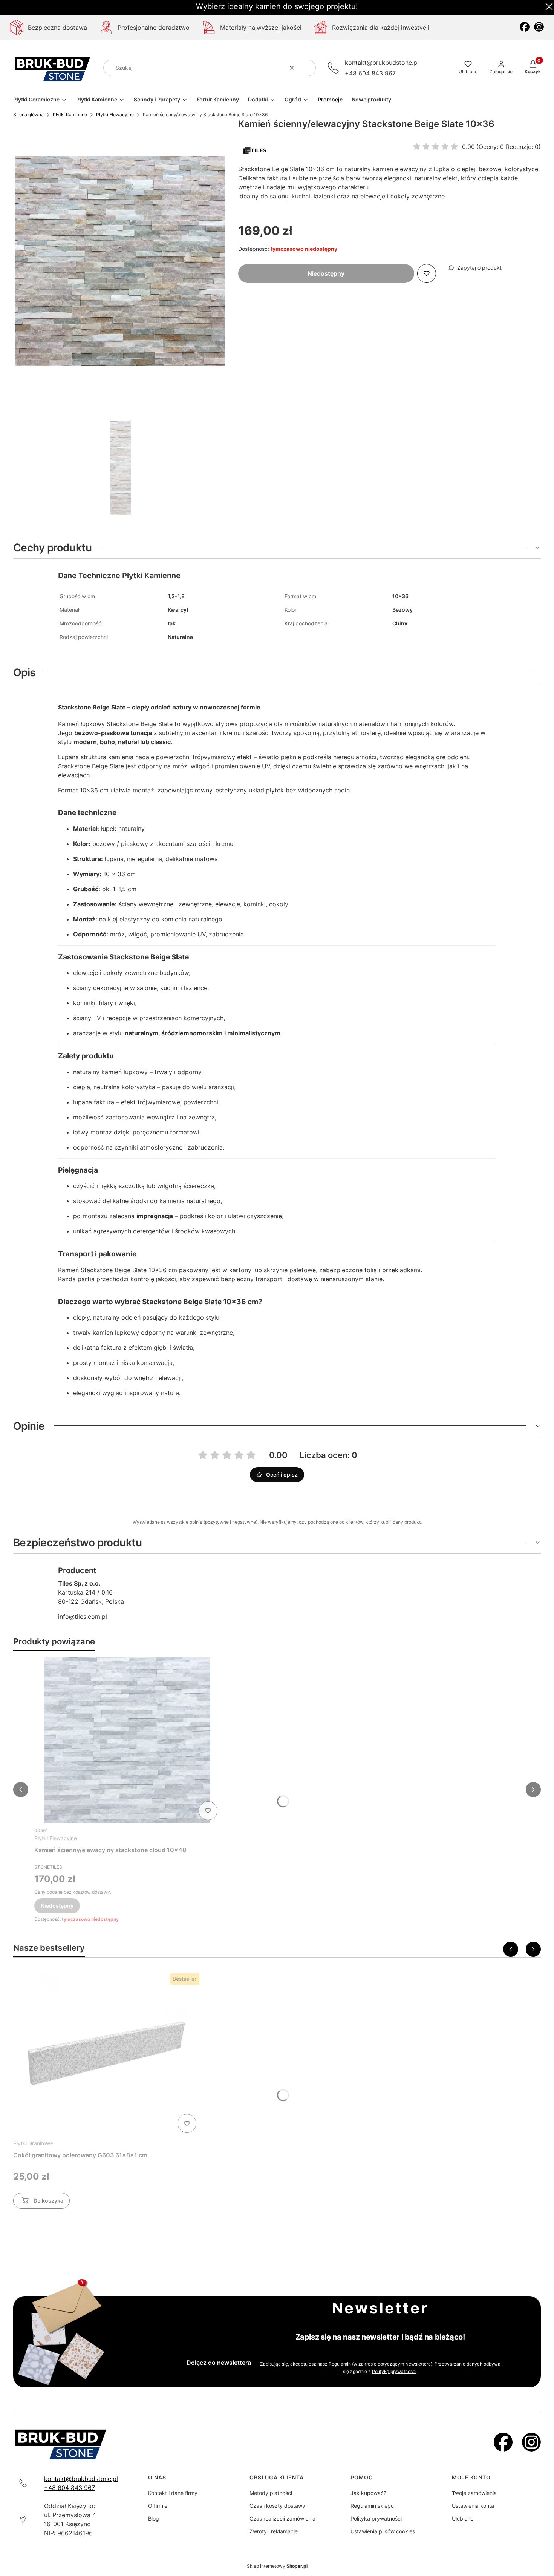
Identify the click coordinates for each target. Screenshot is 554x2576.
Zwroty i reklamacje (274, 2531)
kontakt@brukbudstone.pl (382, 63)
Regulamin (340, 2364)
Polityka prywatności (376, 2518)
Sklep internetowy (277, 2566)
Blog (154, 2518)
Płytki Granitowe (33, 2143)
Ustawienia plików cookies (383, 2531)
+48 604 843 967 (370, 73)
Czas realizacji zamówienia (282, 2518)
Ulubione (463, 2518)
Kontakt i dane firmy (173, 2493)
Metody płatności (271, 2493)
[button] (307, 68)
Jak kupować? (368, 2493)
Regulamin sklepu (372, 2506)
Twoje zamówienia (474, 2493)
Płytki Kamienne (70, 114)
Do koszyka (48, 2201)
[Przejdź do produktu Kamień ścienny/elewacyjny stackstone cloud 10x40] (127, 1740)
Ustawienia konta (473, 2506)
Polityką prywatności (394, 2371)
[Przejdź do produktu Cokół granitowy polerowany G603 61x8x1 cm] (106, 2053)
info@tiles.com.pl (83, 1617)
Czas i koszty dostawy (277, 2506)
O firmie (158, 2506)
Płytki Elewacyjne (115, 114)
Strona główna (28, 114)
